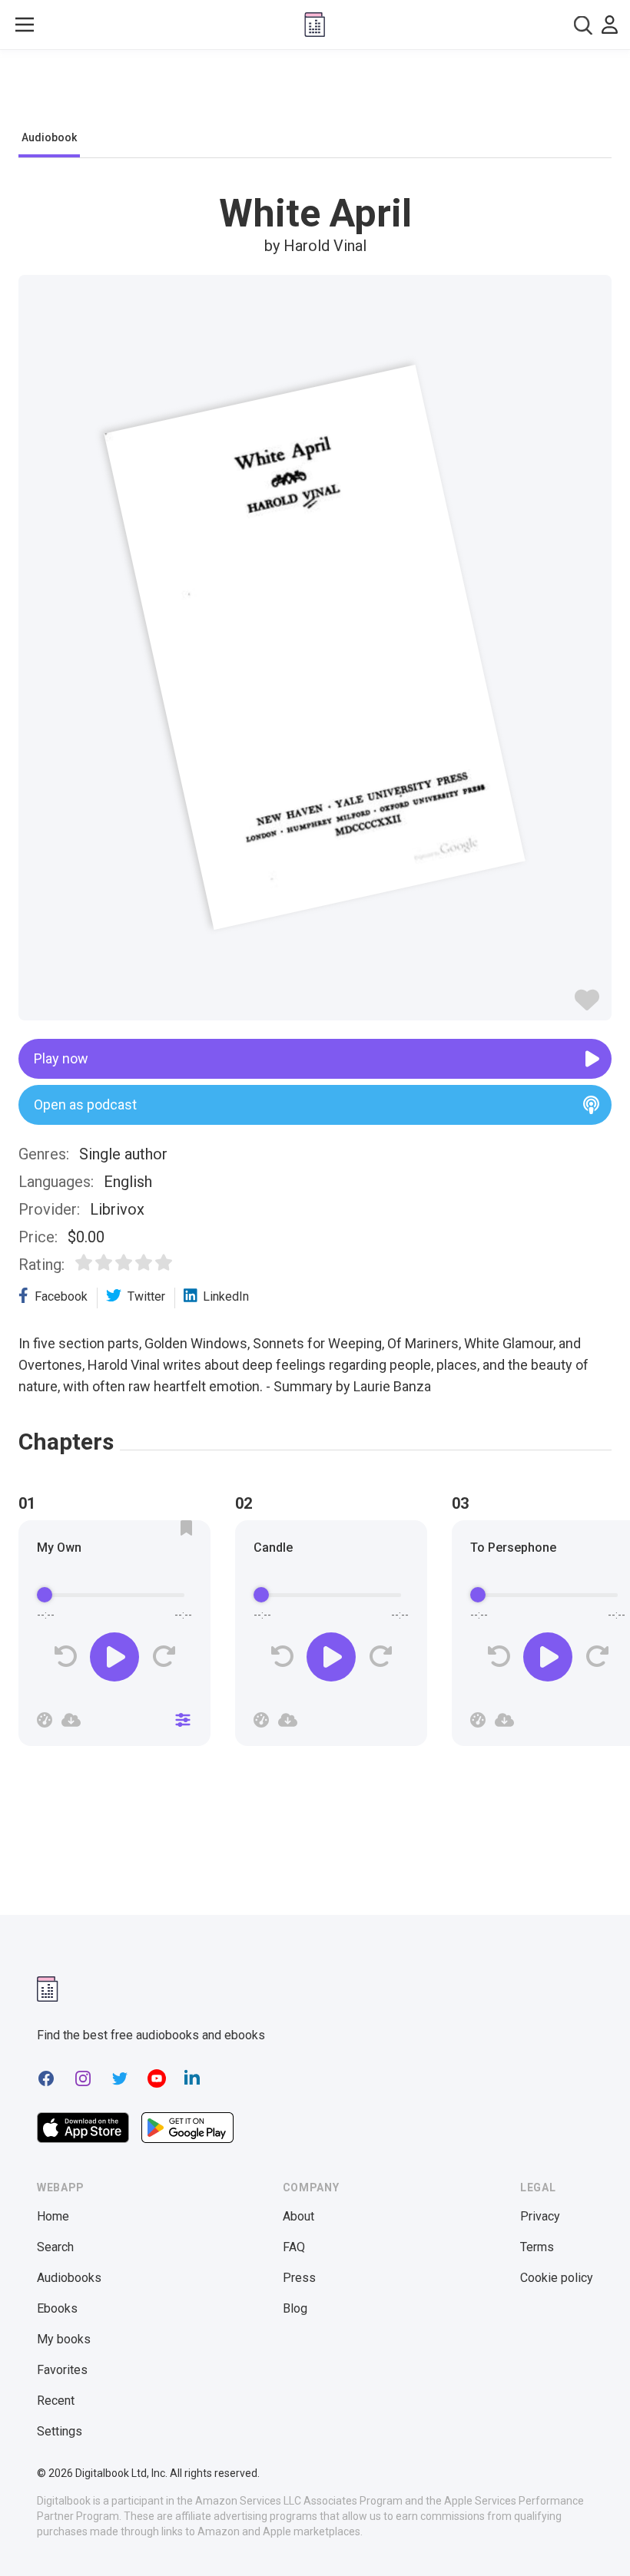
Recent (56, 2401)
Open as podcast (85, 1104)
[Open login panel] (610, 25)
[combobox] (583, 25)
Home (53, 2216)
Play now (61, 1058)
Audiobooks (69, 2278)
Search (55, 2247)
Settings (60, 2431)
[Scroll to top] (590, 2536)
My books (64, 2339)
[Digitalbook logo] (315, 25)
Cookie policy (557, 2278)
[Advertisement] (315, 94)
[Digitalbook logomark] (48, 1989)
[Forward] (163, 1657)
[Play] (114, 1657)
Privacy (540, 2216)
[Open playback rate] (45, 1720)
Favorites (62, 2370)
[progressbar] (114, 1596)
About (298, 2216)
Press (299, 2278)
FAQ (294, 2247)
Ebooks (57, 2308)
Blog (295, 2308)
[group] (114, 1638)
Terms (537, 2247)
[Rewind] (66, 1657)
